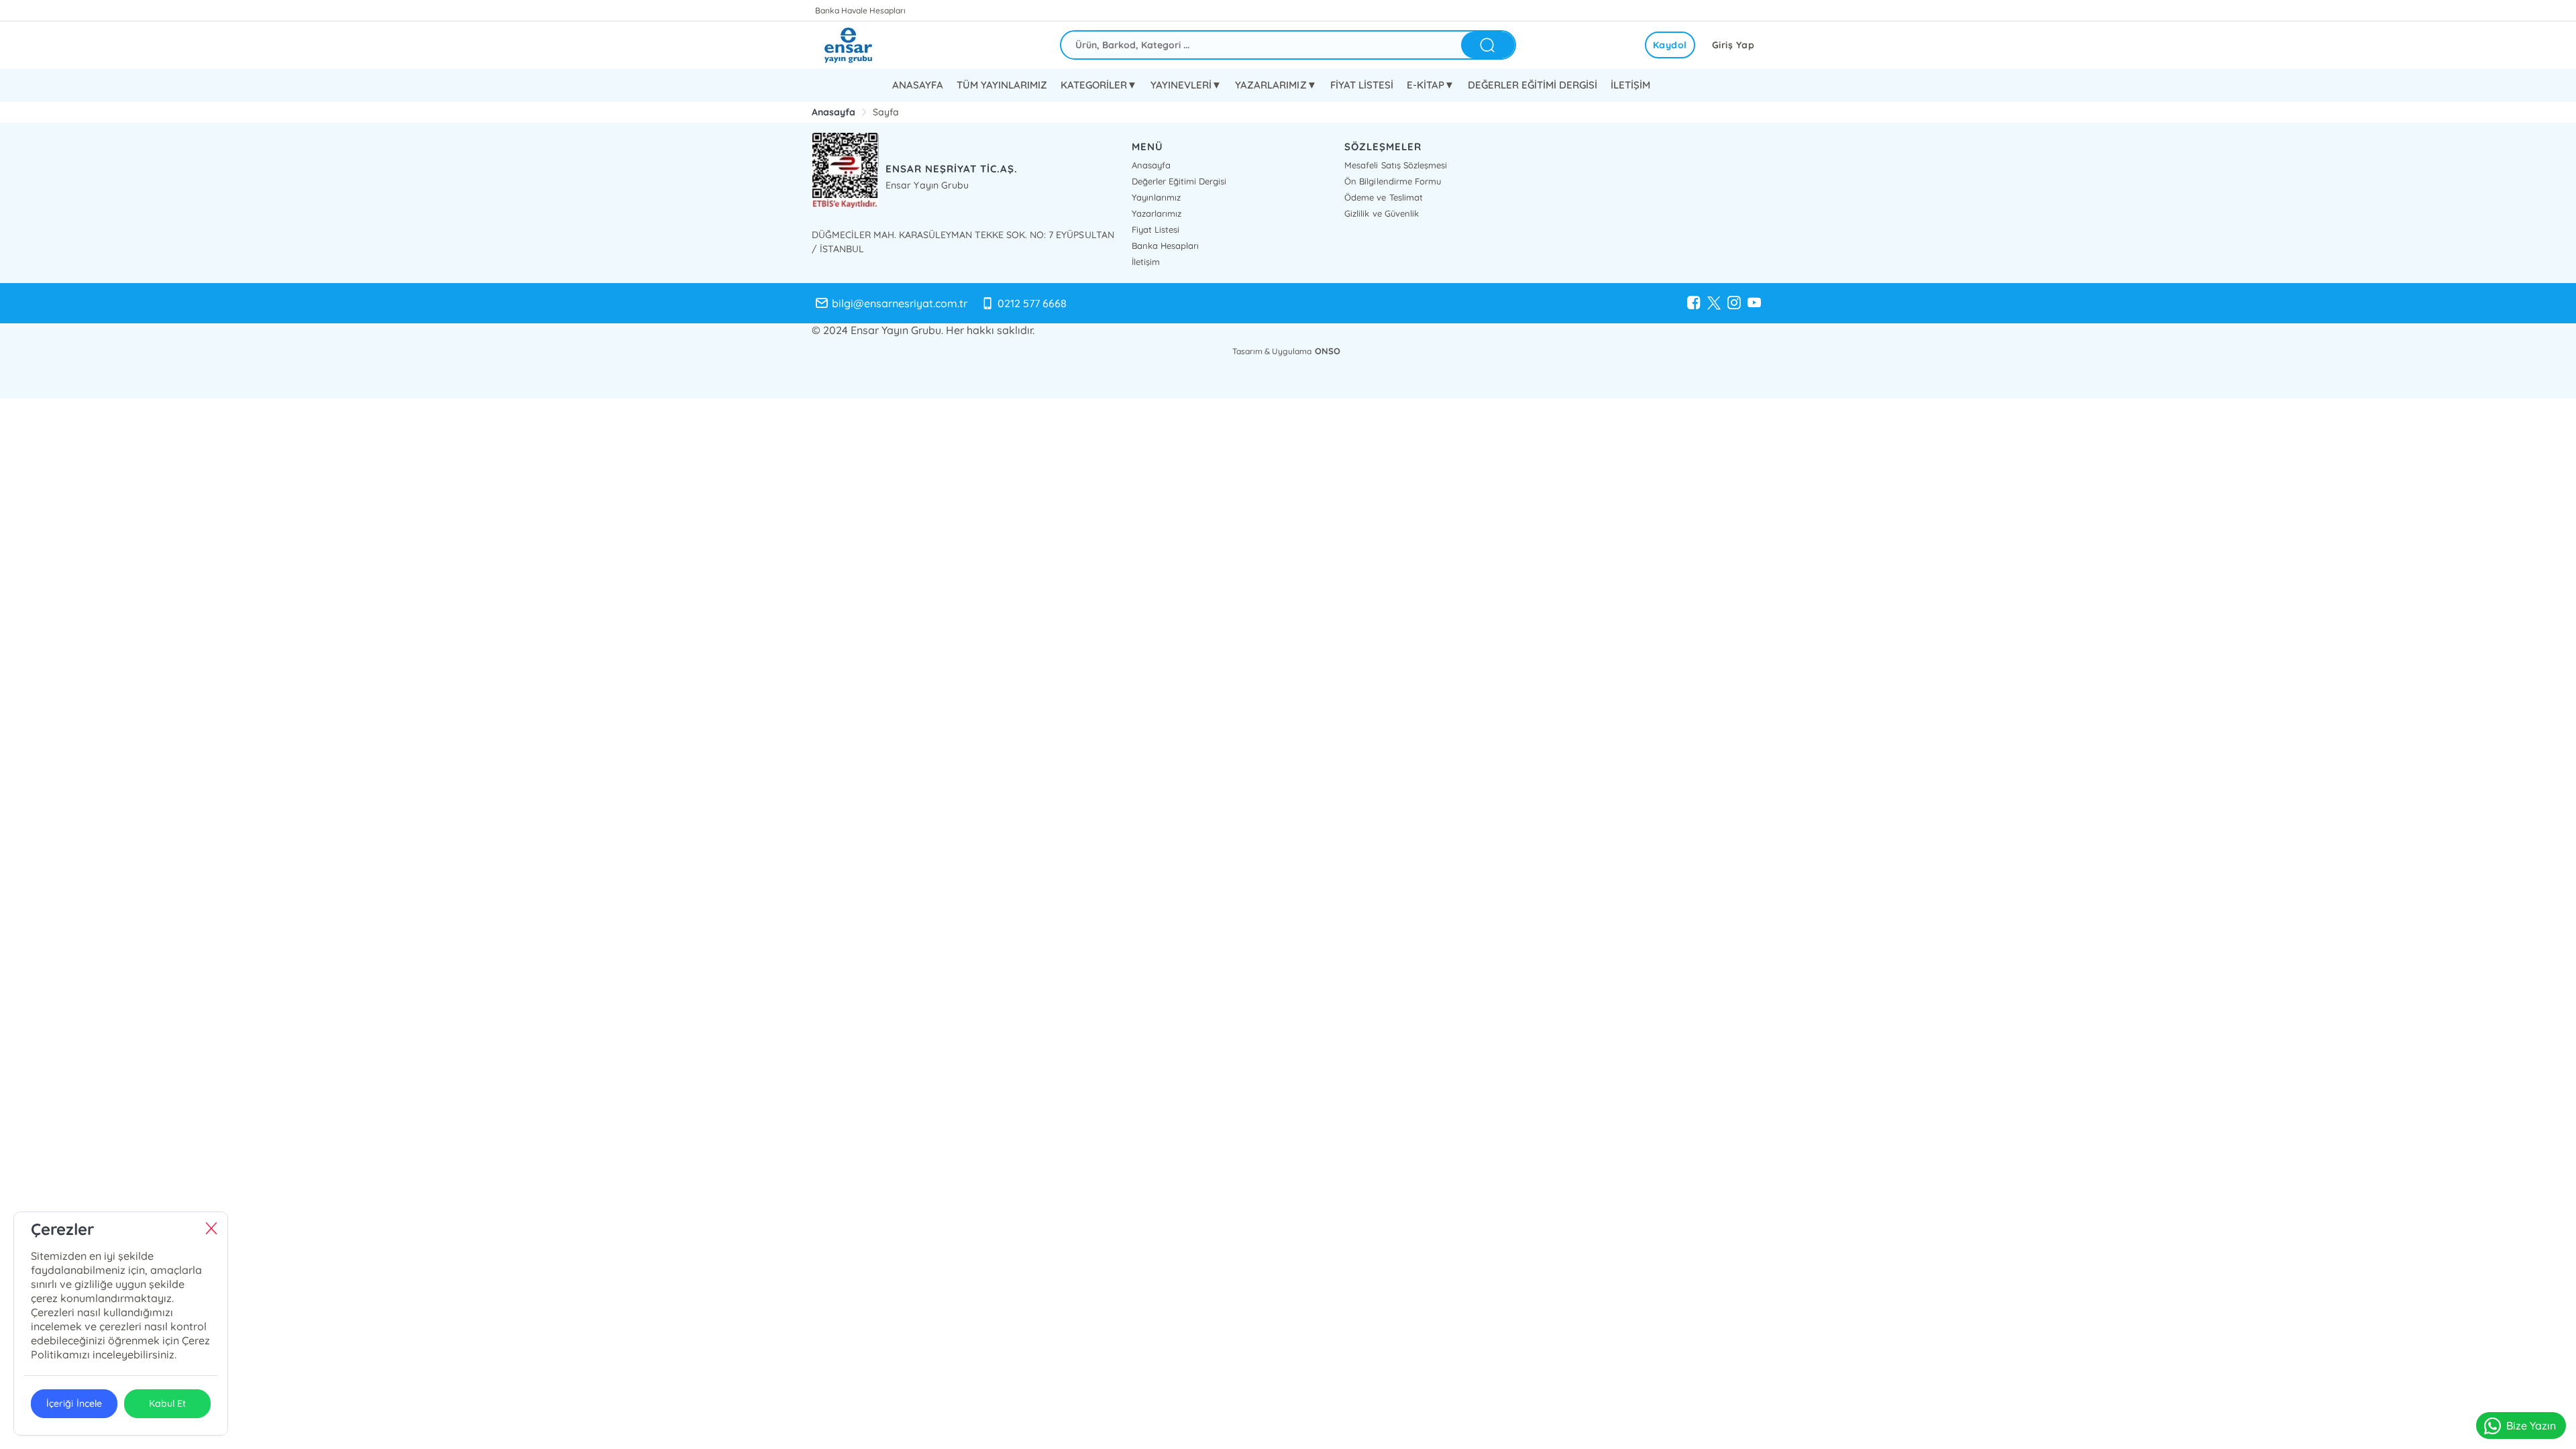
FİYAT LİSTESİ (1362, 85)
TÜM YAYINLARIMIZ (1002, 85)
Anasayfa (1151, 165)
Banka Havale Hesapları (860, 10)
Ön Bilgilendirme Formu (1392, 181)
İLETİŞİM (1630, 85)
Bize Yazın (2531, 1426)
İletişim (1146, 262)
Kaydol (1670, 45)
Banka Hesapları (1165, 246)
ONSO (1328, 351)
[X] (1714, 303)
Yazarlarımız (1157, 213)
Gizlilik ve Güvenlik (1381, 213)
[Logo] (859, 45)
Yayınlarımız (1156, 197)
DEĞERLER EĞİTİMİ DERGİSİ (1533, 85)
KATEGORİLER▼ (1099, 85)
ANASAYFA (918, 85)
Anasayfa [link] (834, 112)
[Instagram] (1734, 303)
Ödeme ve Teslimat (1383, 197)
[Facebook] (1694, 303)
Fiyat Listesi (1156, 229)
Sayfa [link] (886, 112)
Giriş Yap (1733, 45)
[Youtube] (1754, 303)
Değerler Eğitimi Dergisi (1179, 181)
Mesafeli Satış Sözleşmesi (1395, 165)
